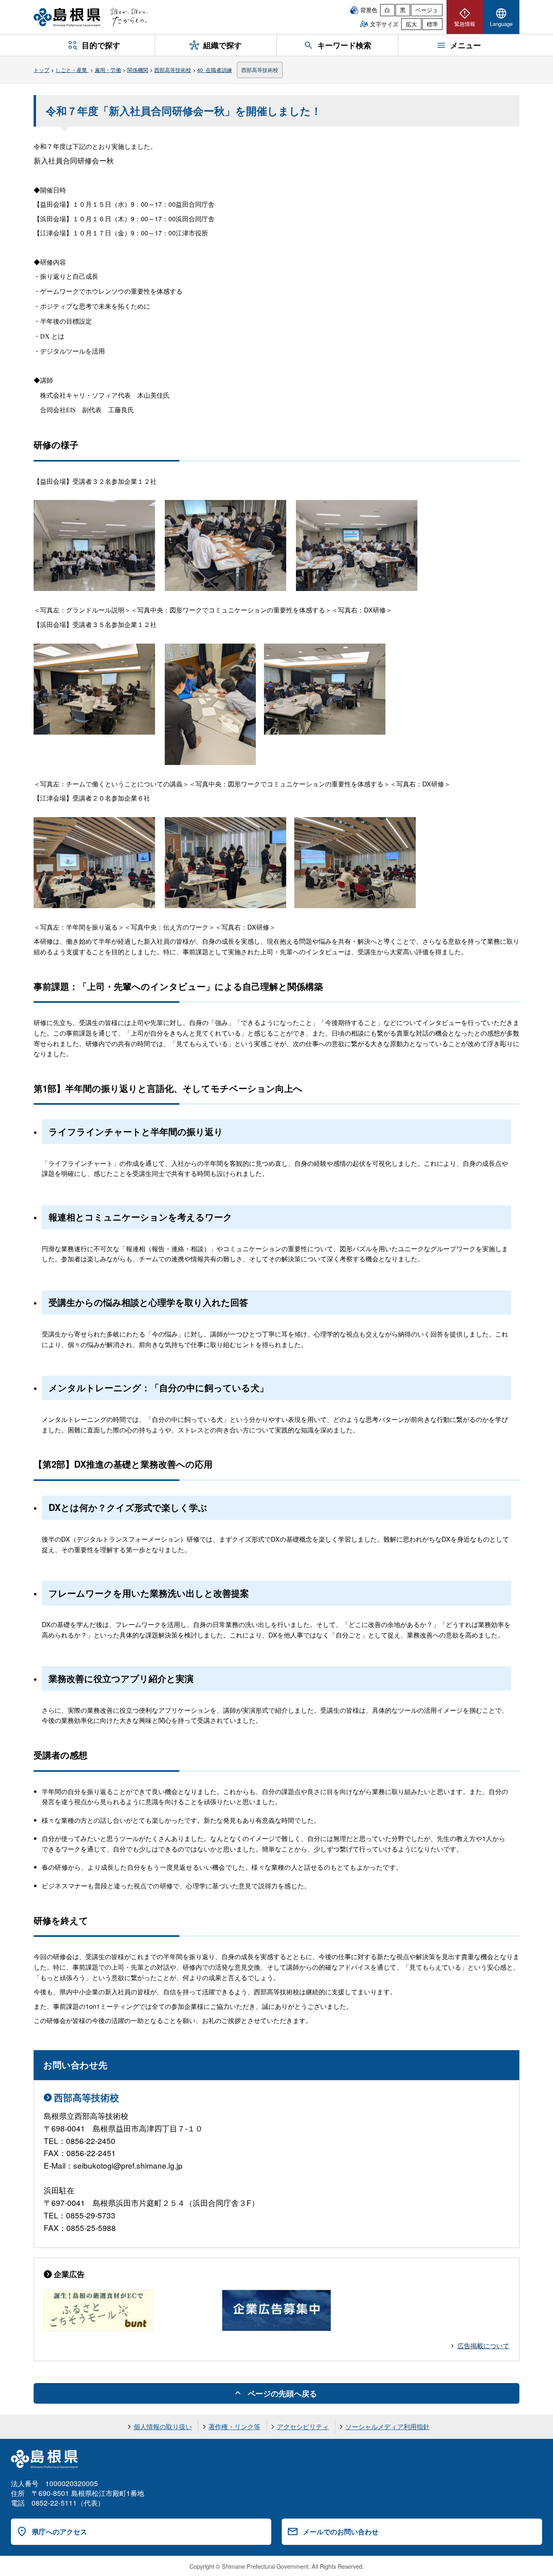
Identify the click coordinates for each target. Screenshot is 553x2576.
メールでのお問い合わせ (341, 2532)
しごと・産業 (72, 70)
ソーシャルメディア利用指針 (387, 2427)
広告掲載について (483, 2346)
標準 (432, 24)
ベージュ (427, 10)
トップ (41, 70)
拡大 (411, 24)
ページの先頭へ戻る (282, 2393)
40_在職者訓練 (215, 70)
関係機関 (138, 70)
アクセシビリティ (303, 2427)
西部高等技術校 (173, 70)
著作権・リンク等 (234, 2427)
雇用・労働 (108, 70)
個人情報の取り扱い (163, 2427)
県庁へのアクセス (60, 2532)
